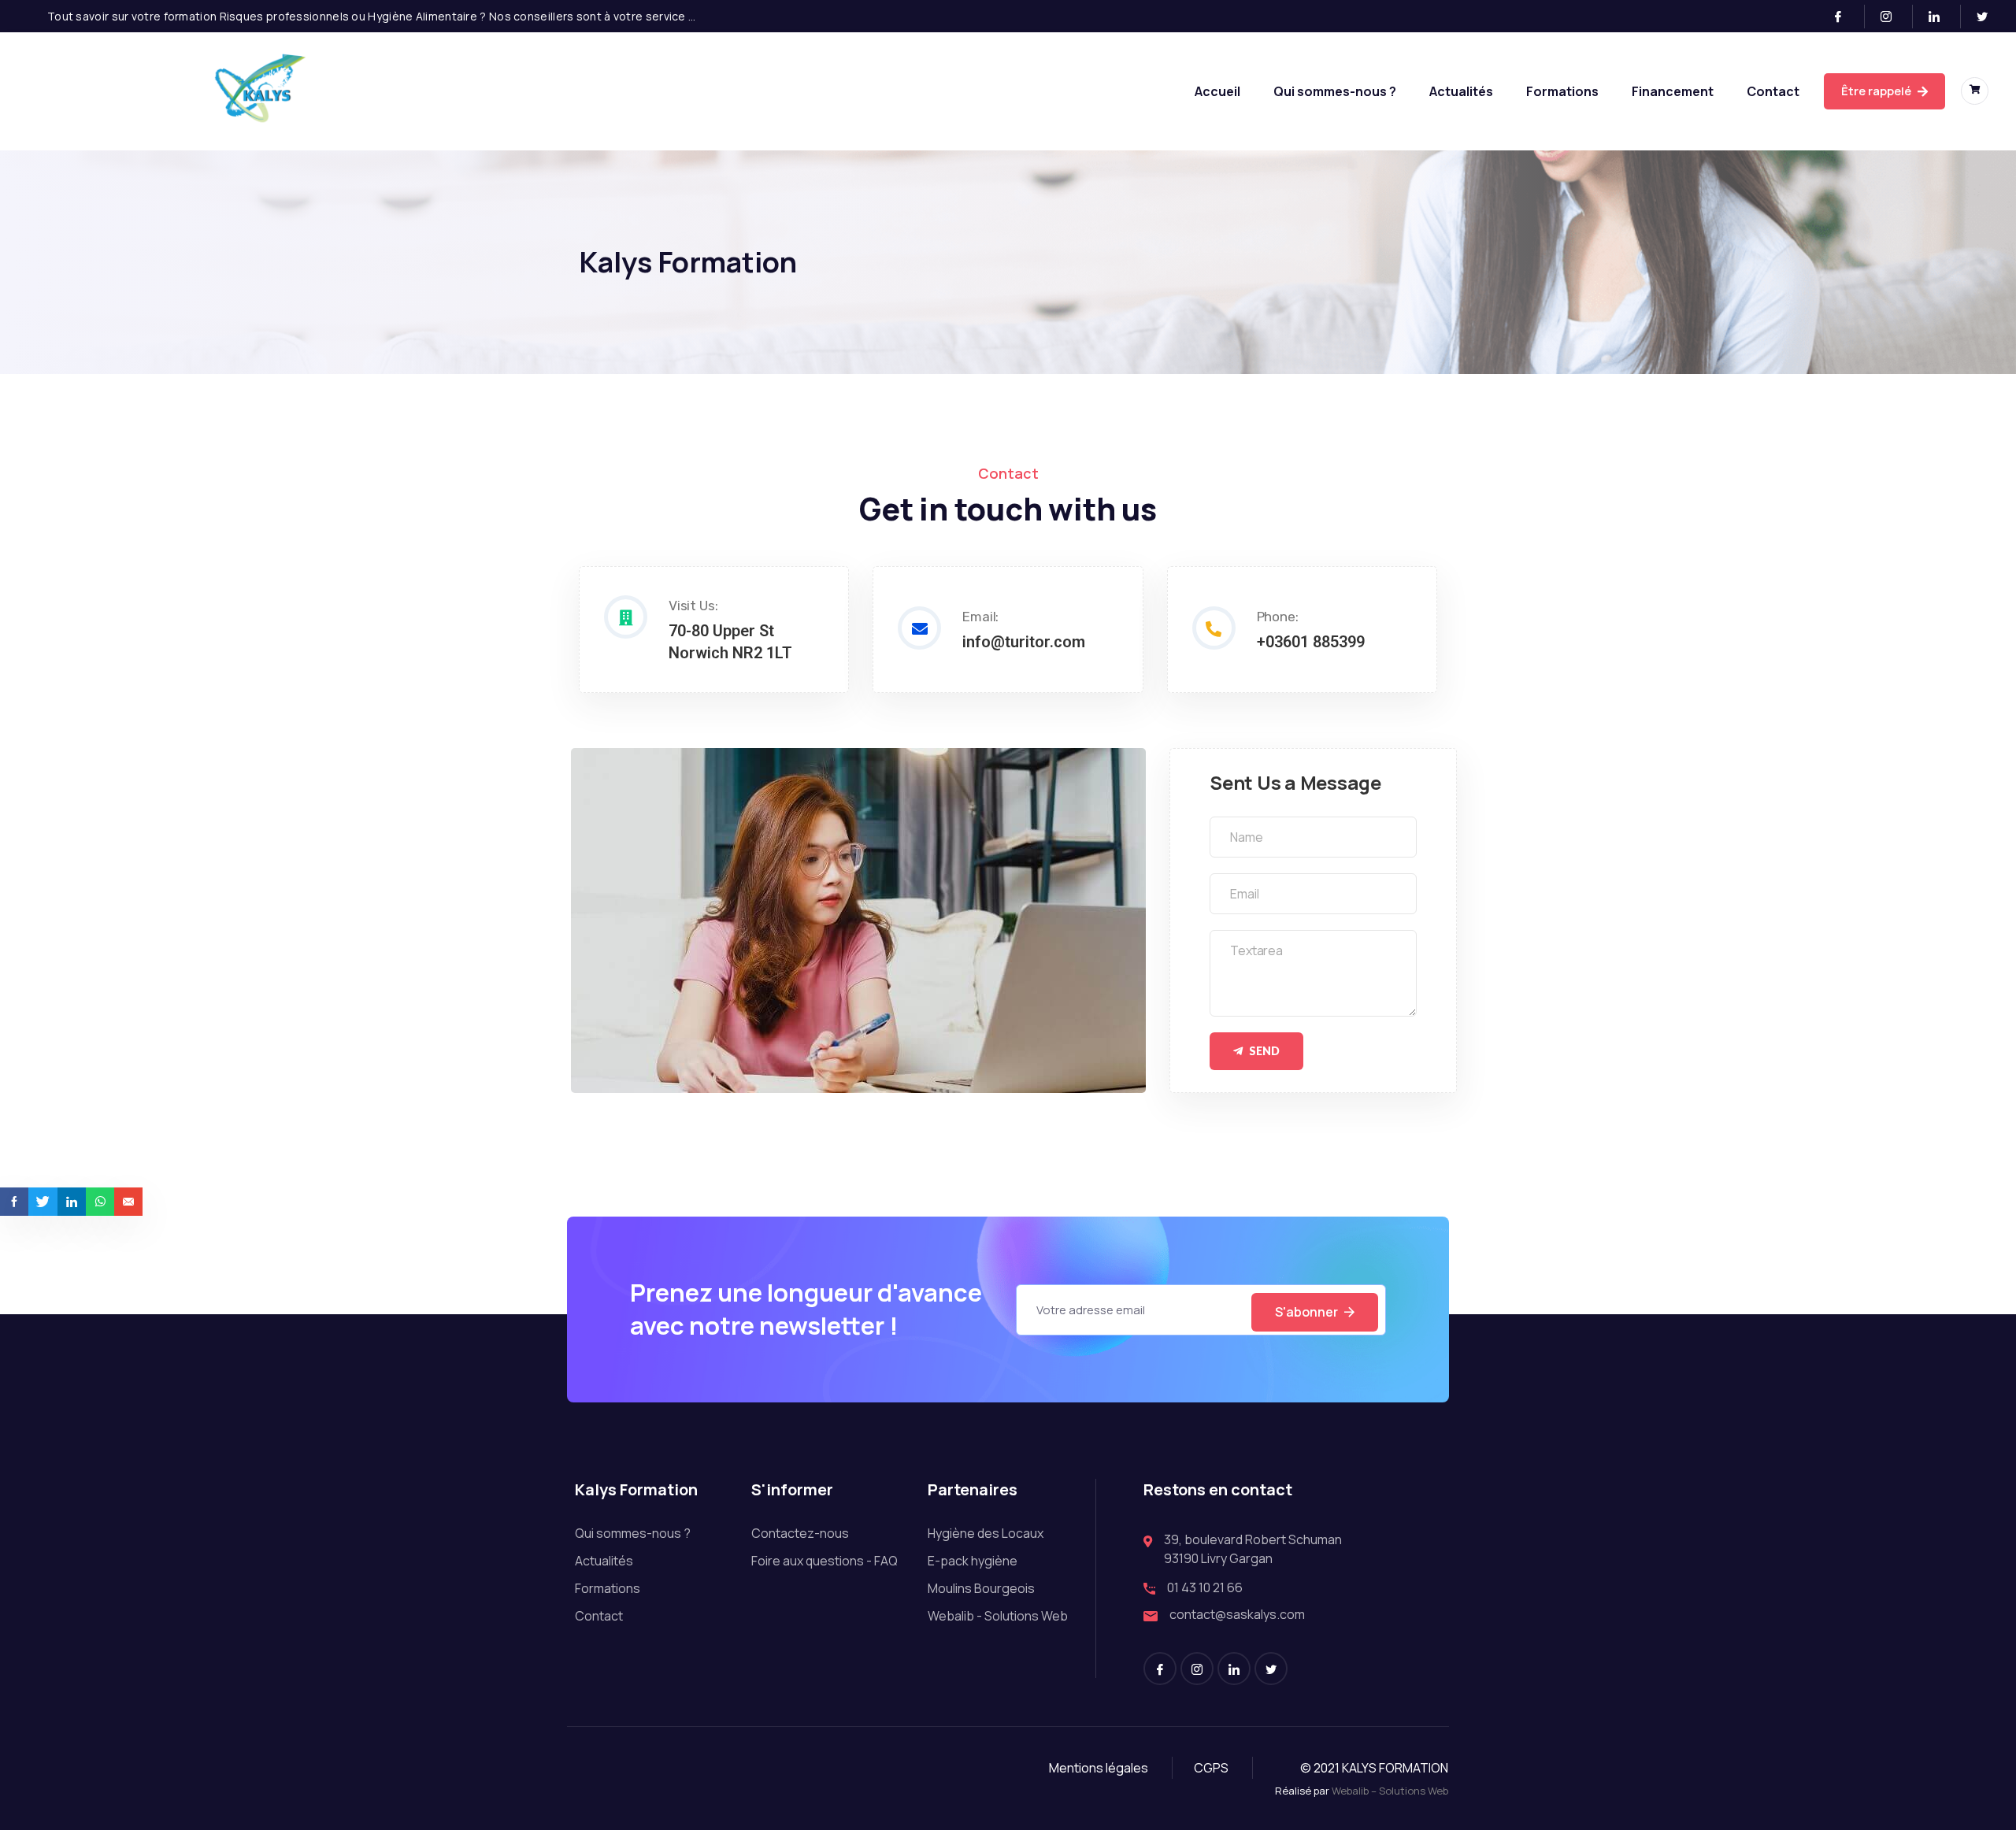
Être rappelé (1877, 91)
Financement (1673, 91)
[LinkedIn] (1941, 17)
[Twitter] (1988, 17)
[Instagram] (1893, 17)
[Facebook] (1845, 17)
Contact (1773, 91)
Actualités (1461, 91)
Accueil (1217, 91)
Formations (1562, 91)
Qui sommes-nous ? (1335, 91)
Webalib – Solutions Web (1390, 1791)
